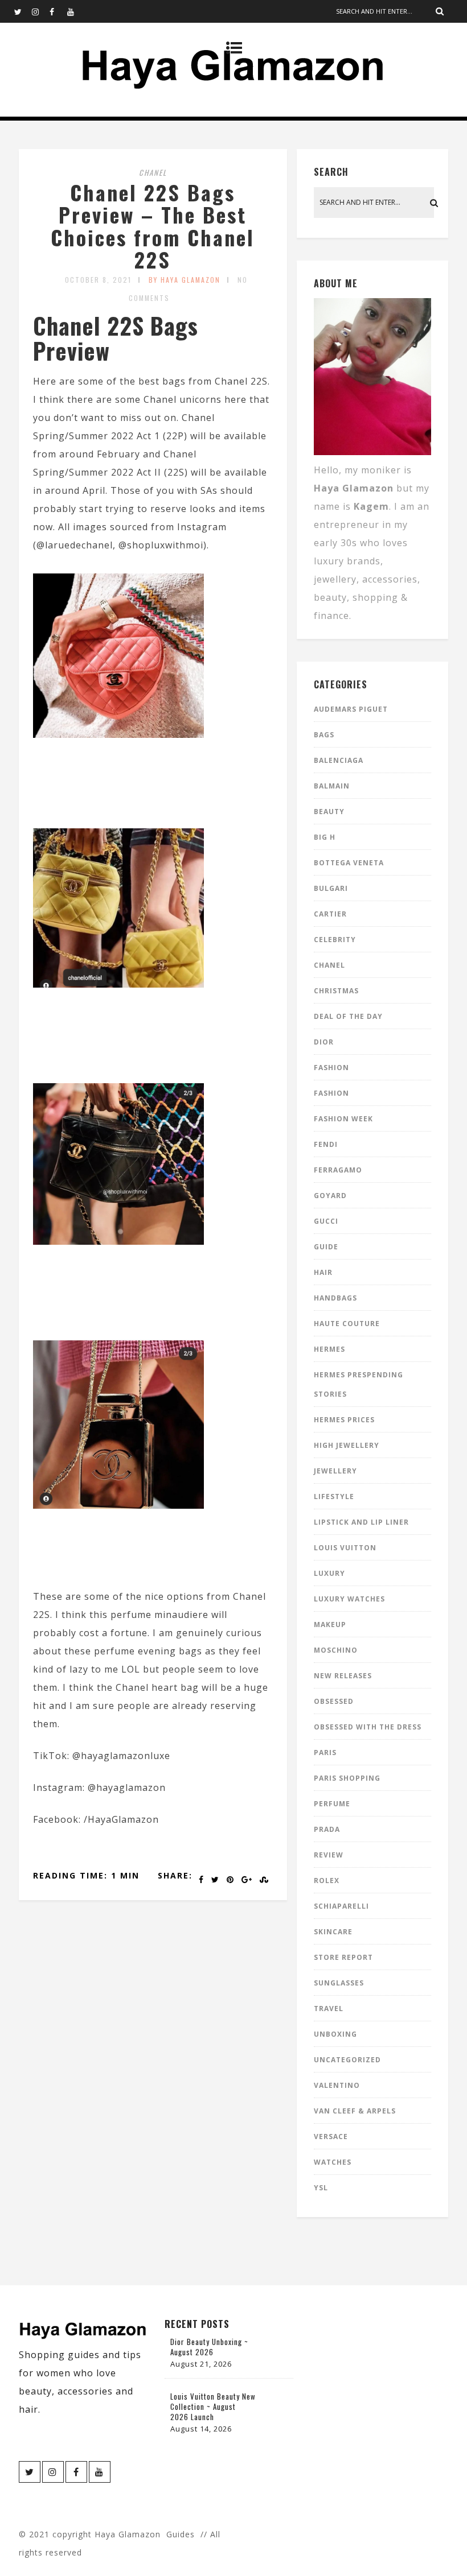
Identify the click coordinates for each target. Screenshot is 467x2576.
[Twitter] (23, 11)
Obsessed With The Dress (368, 1727)
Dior (324, 1042)
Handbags (335, 1298)
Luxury (329, 1573)
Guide (326, 1247)
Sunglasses (339, 1983)
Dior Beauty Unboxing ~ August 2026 (209, 2347)
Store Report (343, 1957)
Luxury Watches (349, 1599)
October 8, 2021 (98, 280)
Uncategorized (347, 2060)
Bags (324, 735)
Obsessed (334, 1701)
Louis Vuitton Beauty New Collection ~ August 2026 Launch (213, 2406)
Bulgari (331, 888)
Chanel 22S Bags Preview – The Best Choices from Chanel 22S (153, 226)
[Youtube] (76, 11)
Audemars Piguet (351, 709)
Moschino (336, 1650)
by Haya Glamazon (185, 280)
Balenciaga (339, 760)
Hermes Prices (344, 1420)
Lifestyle (334, 1497)
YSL (321, 2188)
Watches (333, 2162)
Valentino (337, 2085)
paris (325, 1753)
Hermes (329, 1349)
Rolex (327, 1881)
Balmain (332, 786)
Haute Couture (347, 1324)
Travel (329, 2009)
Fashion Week (343, 1119)
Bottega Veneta (349, 863)
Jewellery (335, 1471)
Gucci (326, 1221)
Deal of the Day (348, 1016)
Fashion (331, 1068)
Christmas (336, 991)
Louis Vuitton (345, 1548)
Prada (327, 1829)
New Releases (343, 1676)
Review (329, 1855)
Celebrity (335, 940)
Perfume (332, 1804)
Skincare (333, 1932)
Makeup (330, 1625)
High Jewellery (347, 1445)
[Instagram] (40, 11)
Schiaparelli (341, 1906)
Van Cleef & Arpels (355, 2111)
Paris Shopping (347, 1778)
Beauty (329, 812)
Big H (325, 837)
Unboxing (335, 2034)
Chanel (153, 172)
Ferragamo (338, 1170)
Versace (331, 2137)
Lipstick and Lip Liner (361, 1522)
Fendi (326, 1144)
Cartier (330, 914)
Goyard (330, 1196)
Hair (323, 1272)
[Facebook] (58, 11)
